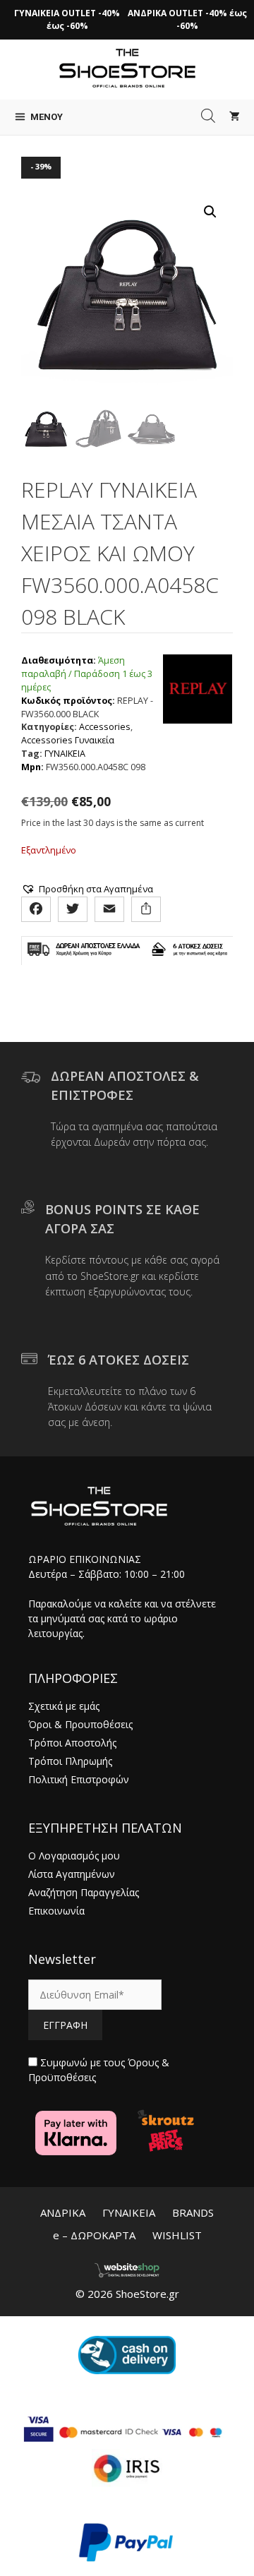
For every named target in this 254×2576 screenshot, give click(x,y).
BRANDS (193, 2212)
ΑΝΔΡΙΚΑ (63, 2212)
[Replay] (198, 714)
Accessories (105, 727)
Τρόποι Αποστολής (72, 1743)
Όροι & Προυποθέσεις (80, 1724)
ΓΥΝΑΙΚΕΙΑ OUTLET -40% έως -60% (67, 19)
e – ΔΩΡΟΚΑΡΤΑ (94, 2235)
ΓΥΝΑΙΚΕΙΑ (65, 754)
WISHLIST (177, 2235)
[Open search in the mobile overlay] (208, 116)
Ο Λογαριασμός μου (74, 1856)
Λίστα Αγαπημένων (72, 1874)
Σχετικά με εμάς (64, 1706)
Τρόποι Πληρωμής (70, 1761)
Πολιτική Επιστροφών (79, 1779)
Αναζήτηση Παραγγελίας (84, 1892)
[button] (210, 212)
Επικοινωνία (56, 1911)
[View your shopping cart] (235, 117)
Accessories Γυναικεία (68, 740)
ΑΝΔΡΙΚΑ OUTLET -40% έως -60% (187, 19)
